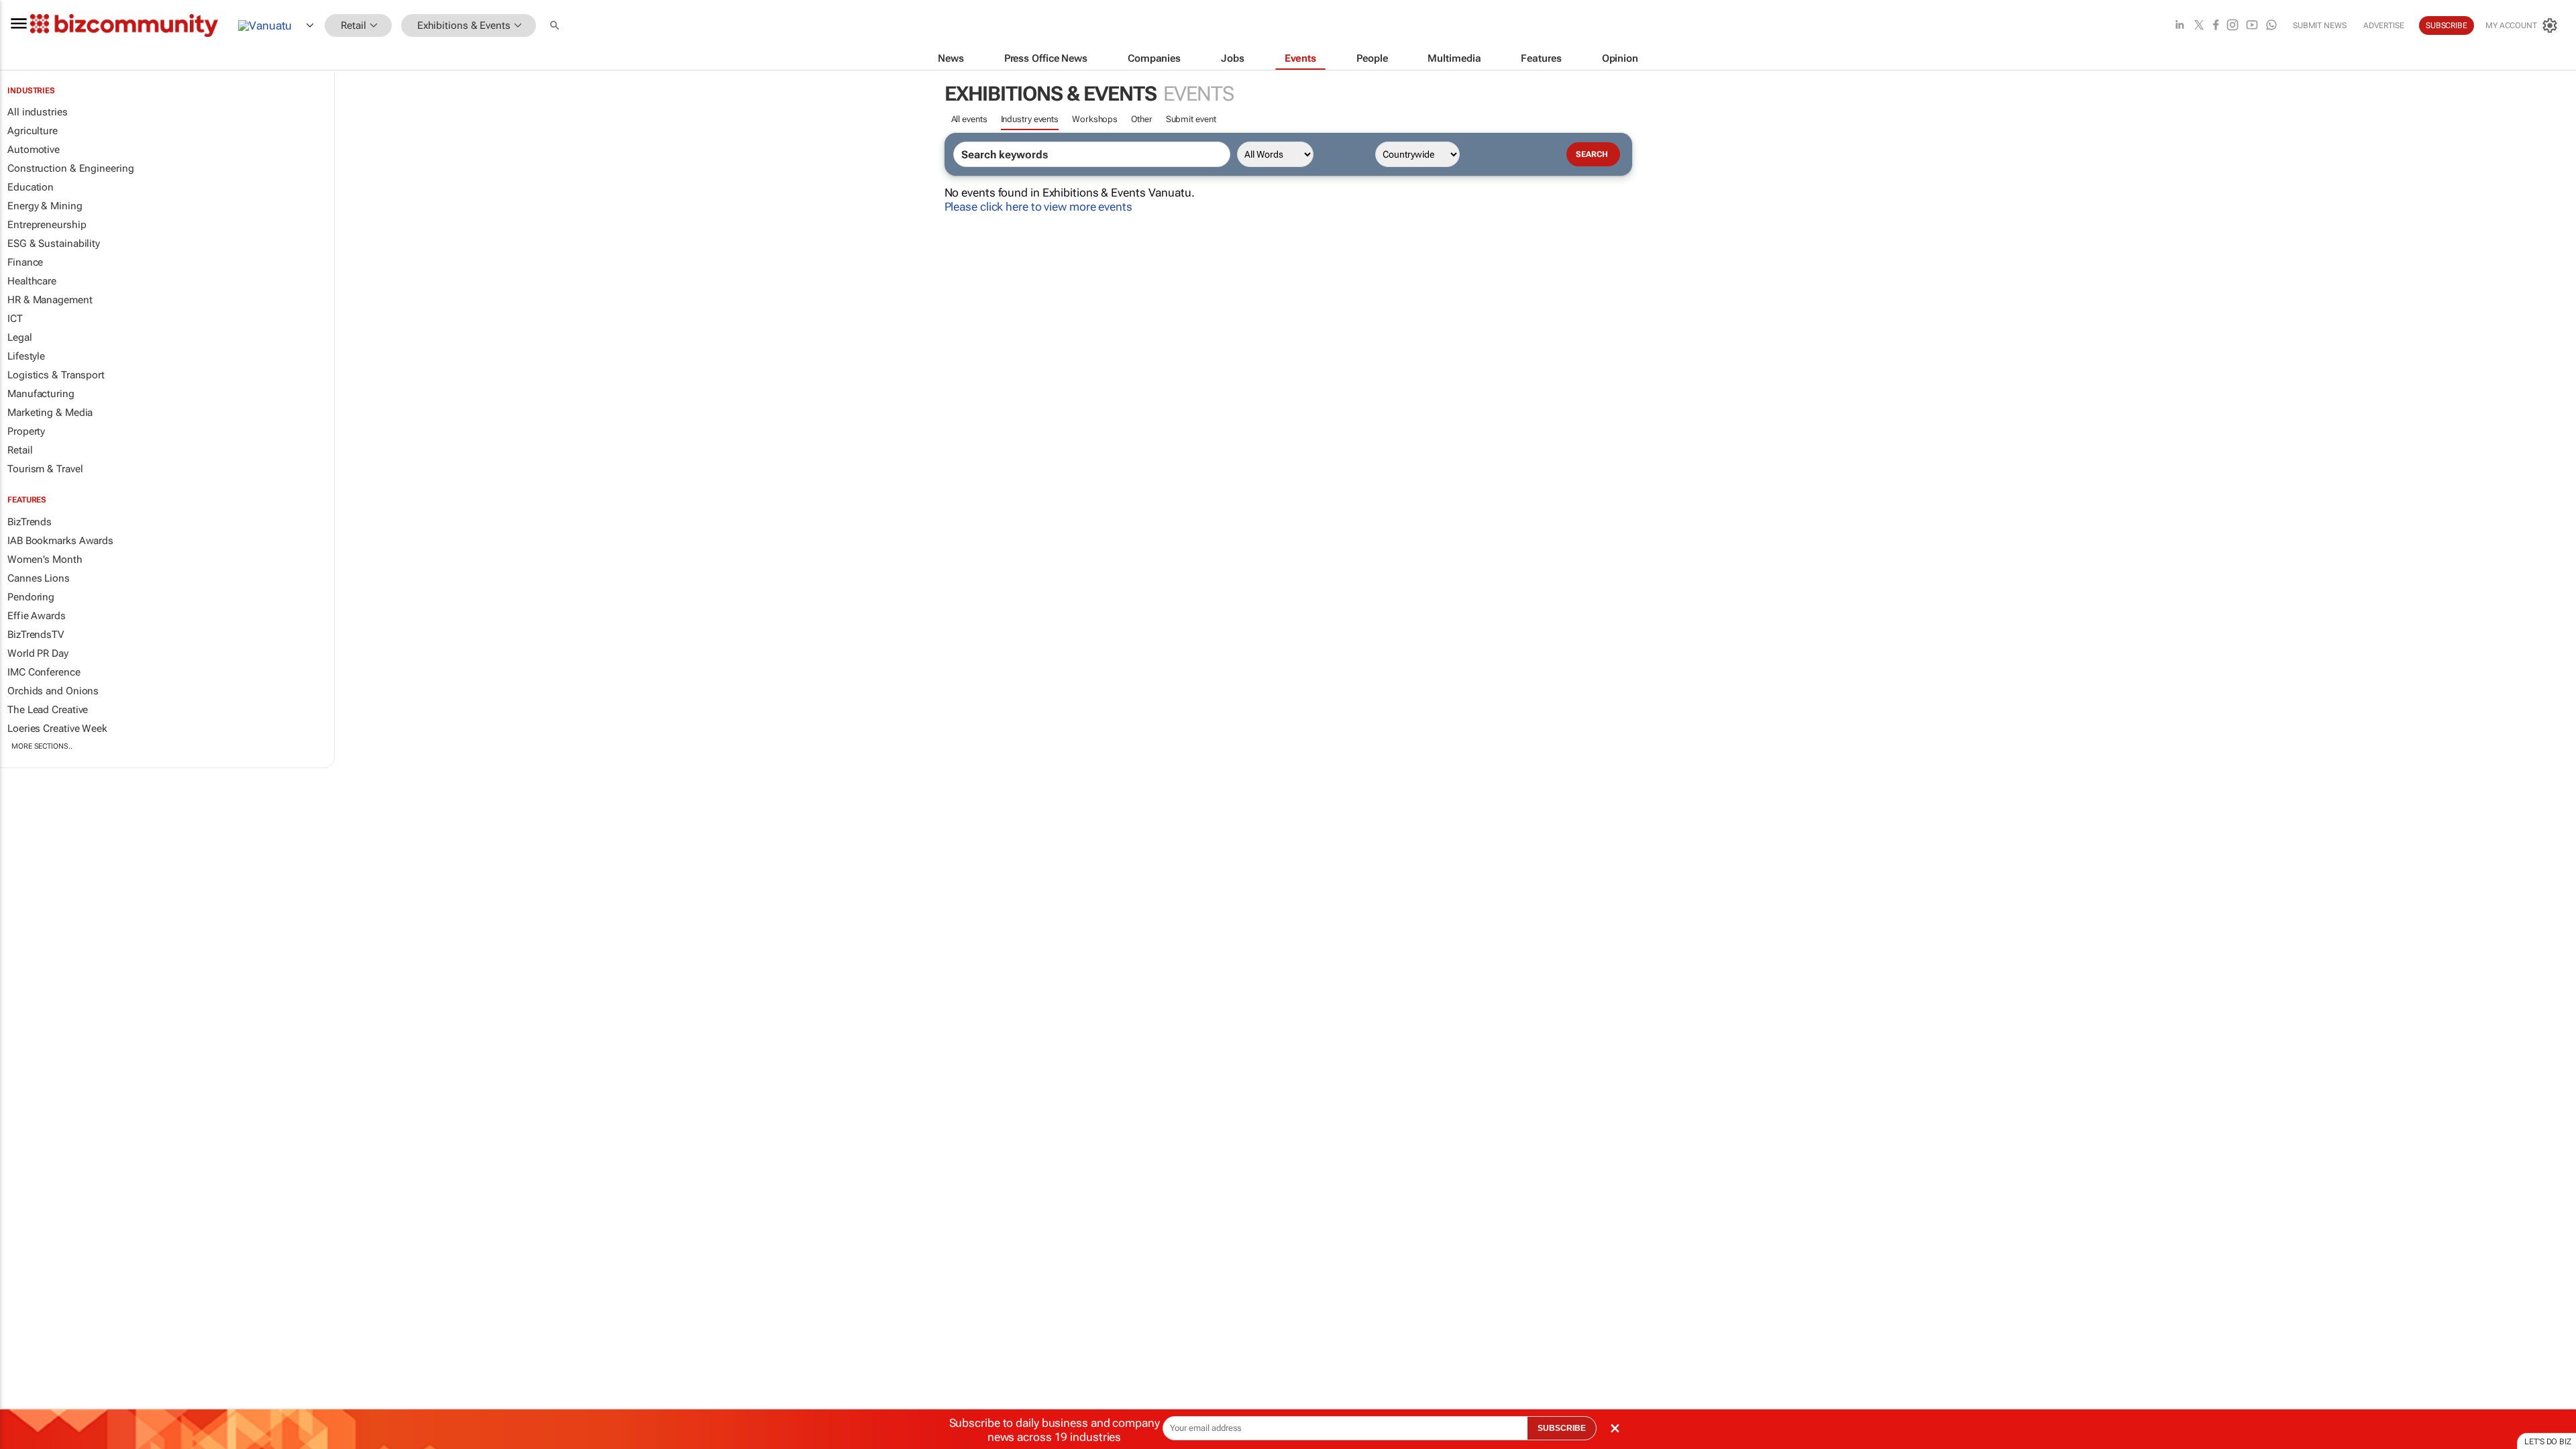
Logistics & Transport (56, 375)
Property (26, 431)
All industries (38, 112)
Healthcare (32, 281)
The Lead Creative (48, 710)
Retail (20, 450)
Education (31, 187)
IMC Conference (44, 672)
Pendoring (31, 597)
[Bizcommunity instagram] (2233, 26)
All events (969, 119)
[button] (556, 26)
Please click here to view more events (1038, 207)
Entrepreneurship (47, 225)
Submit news (2320, 25)
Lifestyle (26, 356)
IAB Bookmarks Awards (60, 541)
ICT (15, 319)
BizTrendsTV (36, 635)
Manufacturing (41, 394)
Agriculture (33, 131)
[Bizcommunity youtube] (2252, 26)
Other (1142, 119)
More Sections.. (42, 746)
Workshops (1095, 119)
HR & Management (50, 300)
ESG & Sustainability (54, 244)
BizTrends (30, 522)
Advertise (2384, 25)
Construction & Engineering (70, 168)
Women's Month (45, 559)
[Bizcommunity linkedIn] (2180, 26)
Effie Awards (37, 616)
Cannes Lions (39, 578)
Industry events (1030, 119)
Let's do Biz (2548, 1442)
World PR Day (38, 653)
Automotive (34, 150)
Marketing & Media (50, 413)
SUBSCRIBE (1562, 1428)
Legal (20, 337)
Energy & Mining (45, 206)
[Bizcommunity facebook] (2216, 26)
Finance (25, 262)
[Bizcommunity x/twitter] (2199, 26)
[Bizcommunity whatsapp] (2271, 26)
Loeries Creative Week (57, 729)
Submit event (1191, 119)
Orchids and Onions (53, 691)
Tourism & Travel (45, 469)
